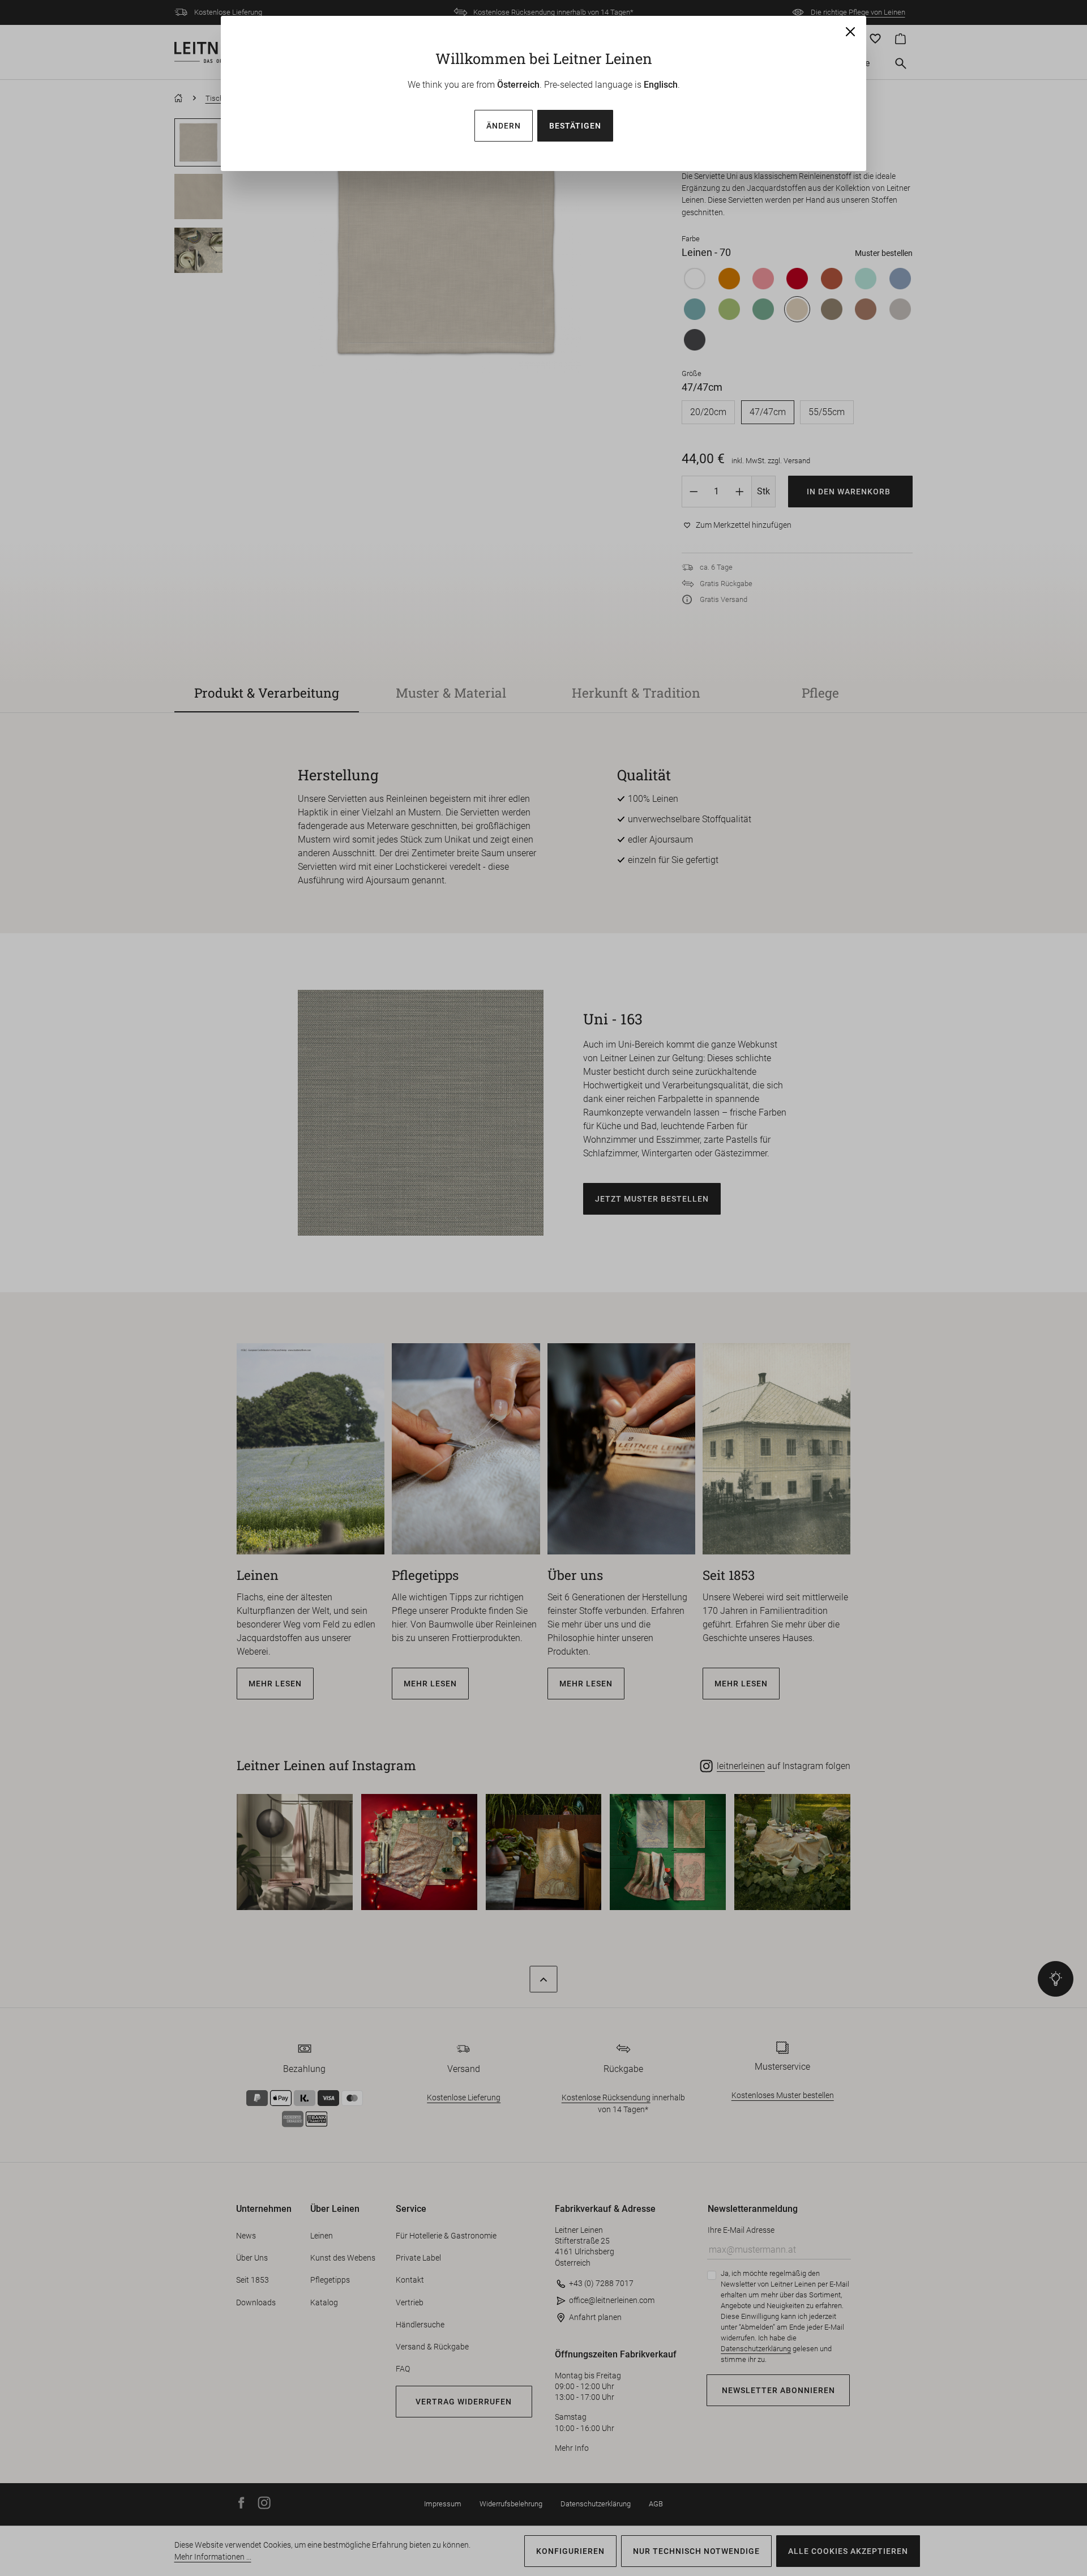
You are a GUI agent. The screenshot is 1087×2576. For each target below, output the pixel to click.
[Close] (850, 32)
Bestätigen (575, 126)
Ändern (504, 126)
